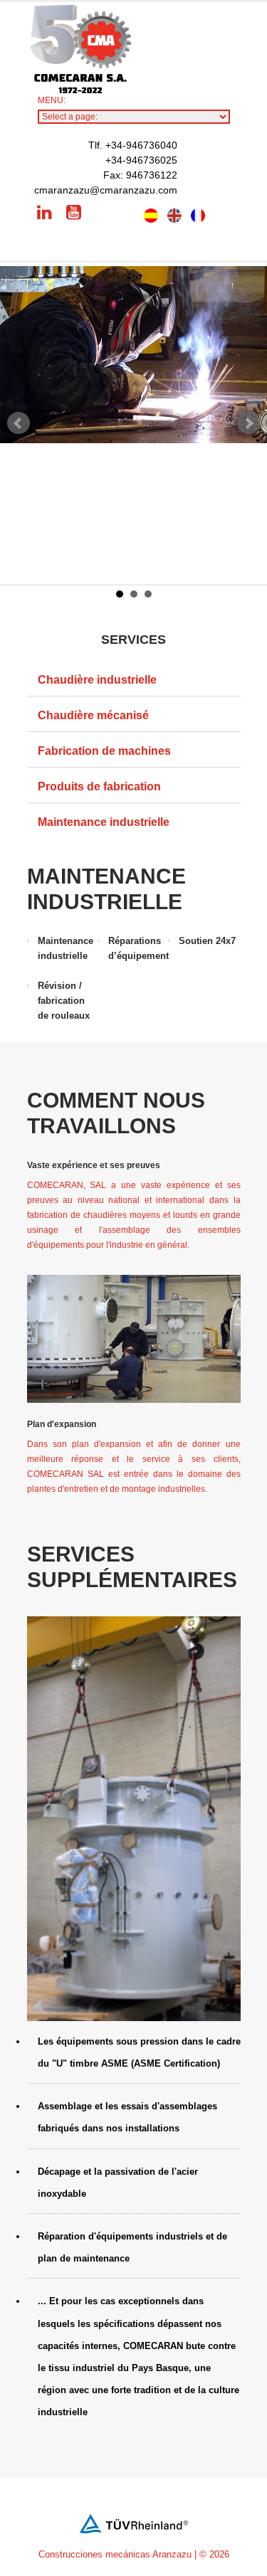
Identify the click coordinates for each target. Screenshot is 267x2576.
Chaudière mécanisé (93, 715)
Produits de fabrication (99, 786)
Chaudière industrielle (97, 680)
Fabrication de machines (104, 751)
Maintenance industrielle (104, 822)
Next (248, 423)
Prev (19, 423)
